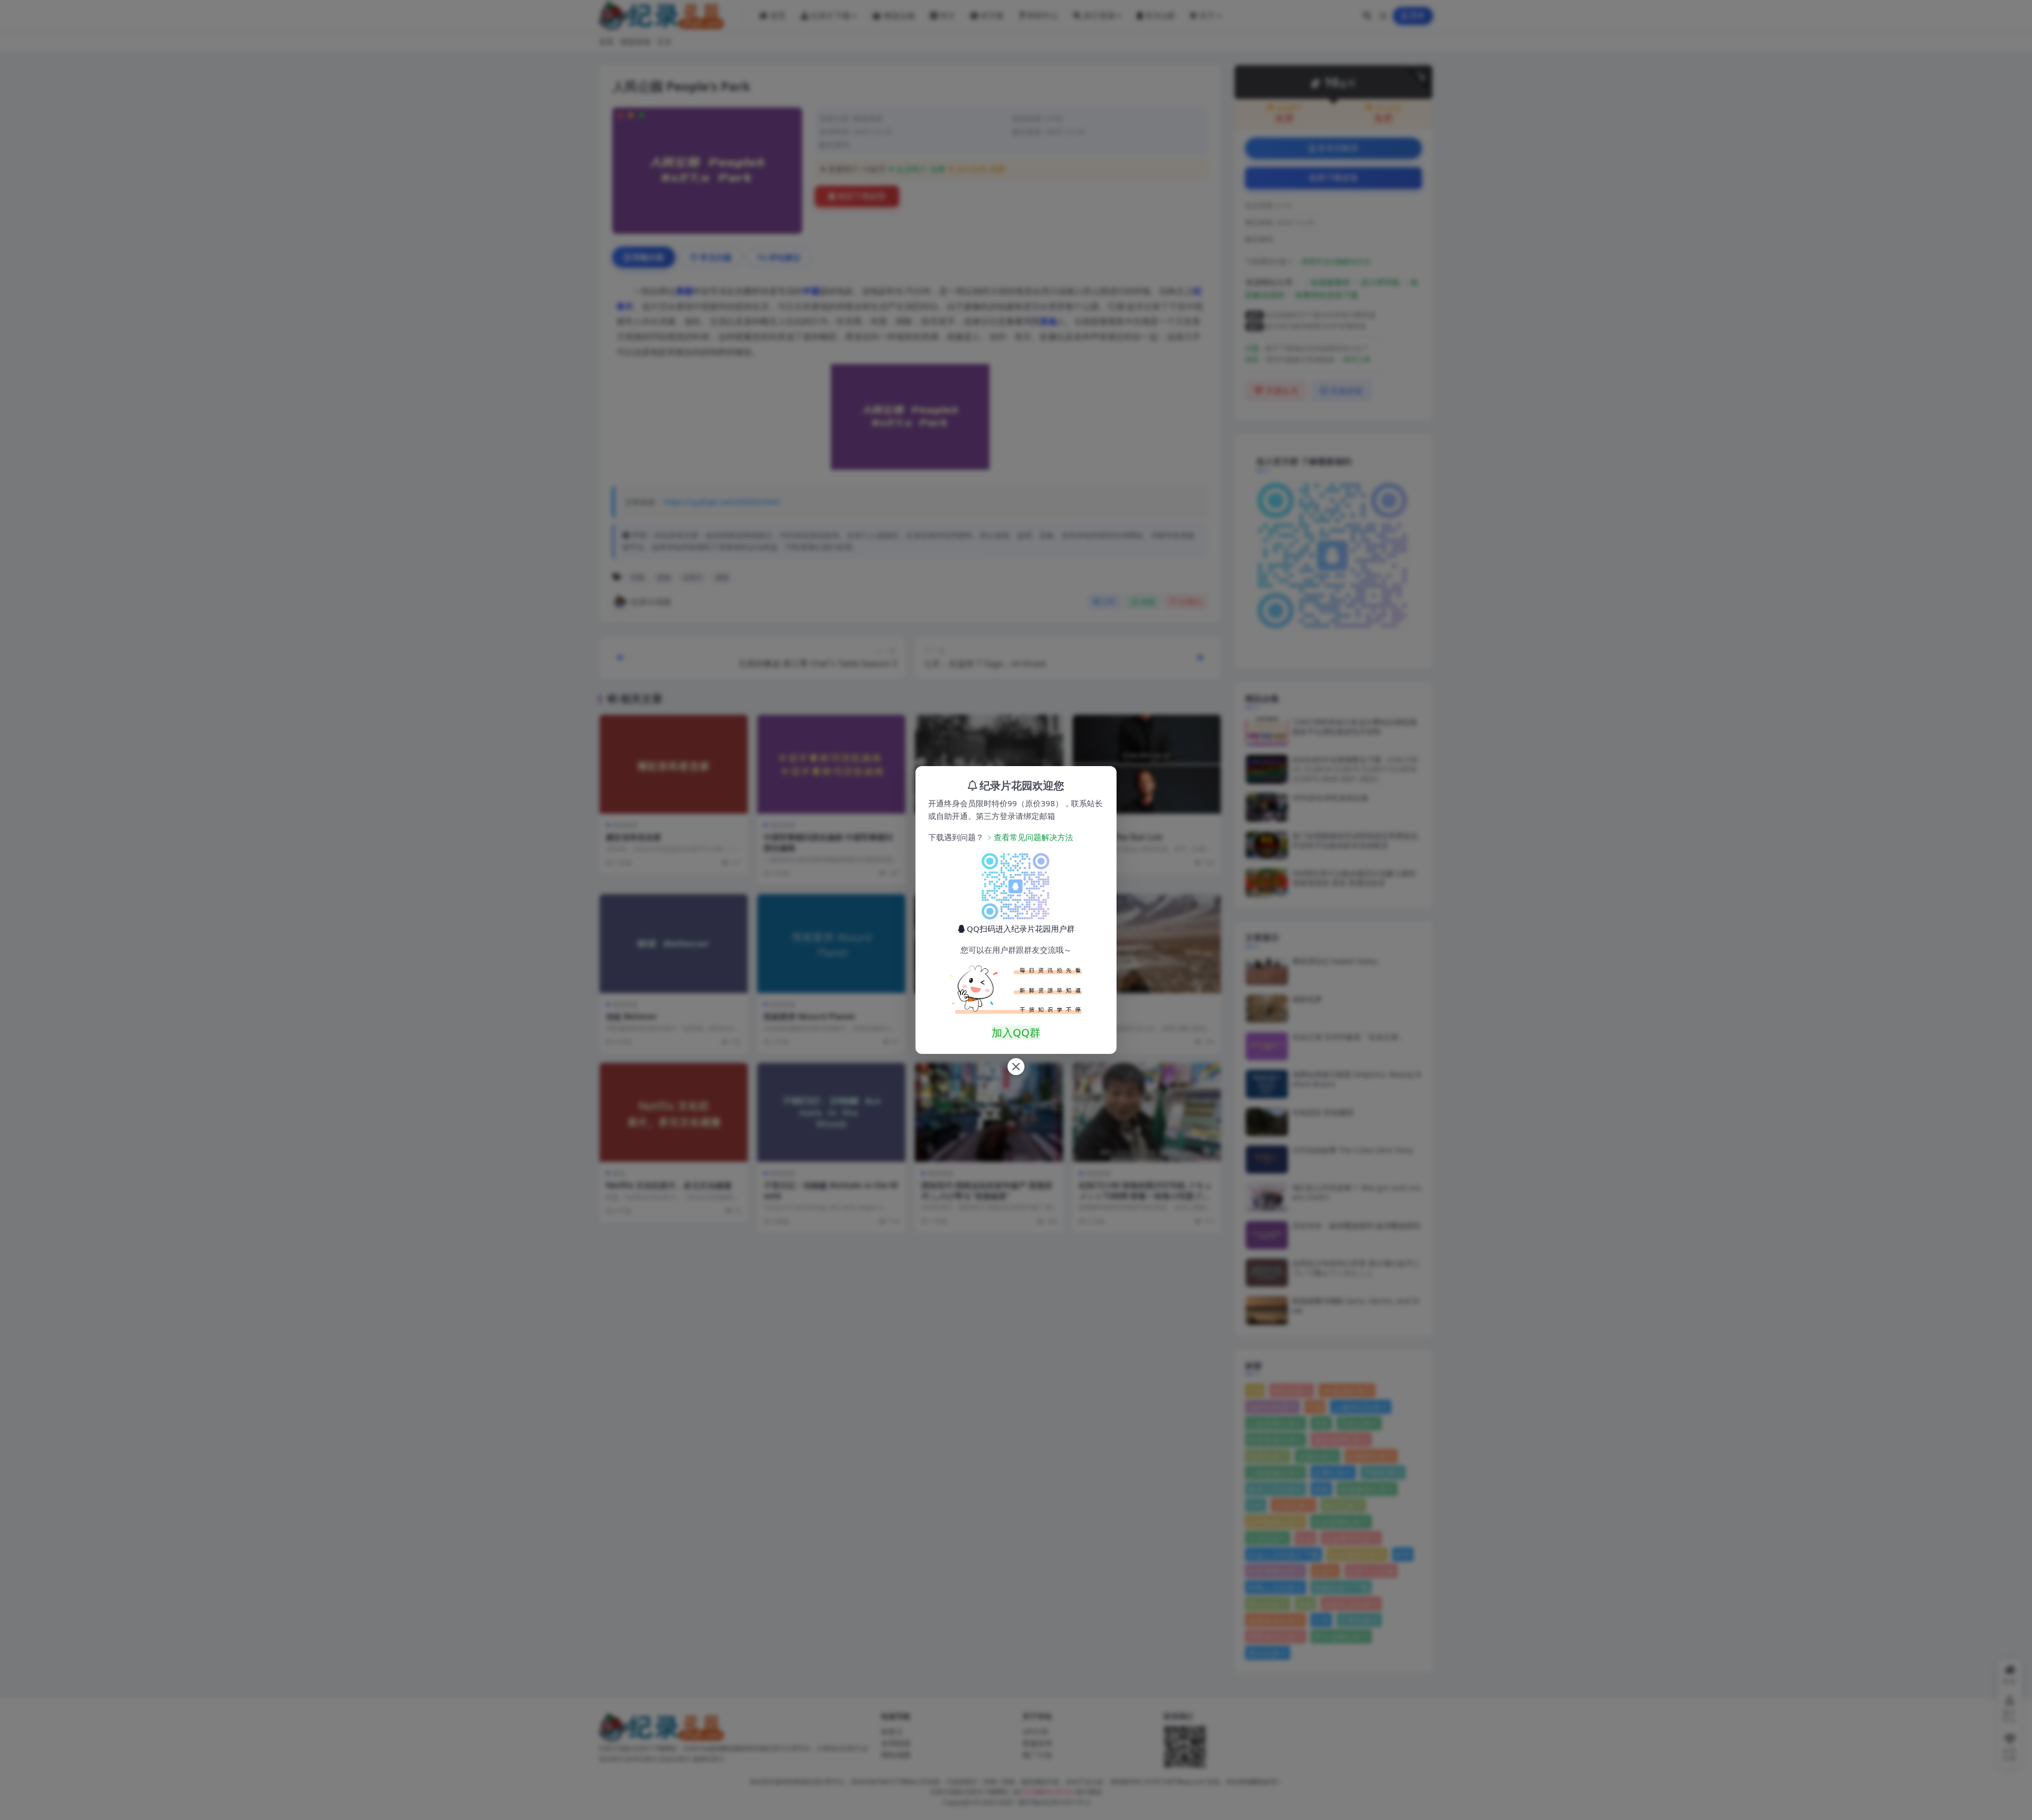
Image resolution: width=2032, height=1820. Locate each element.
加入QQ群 (1016, 1032)
